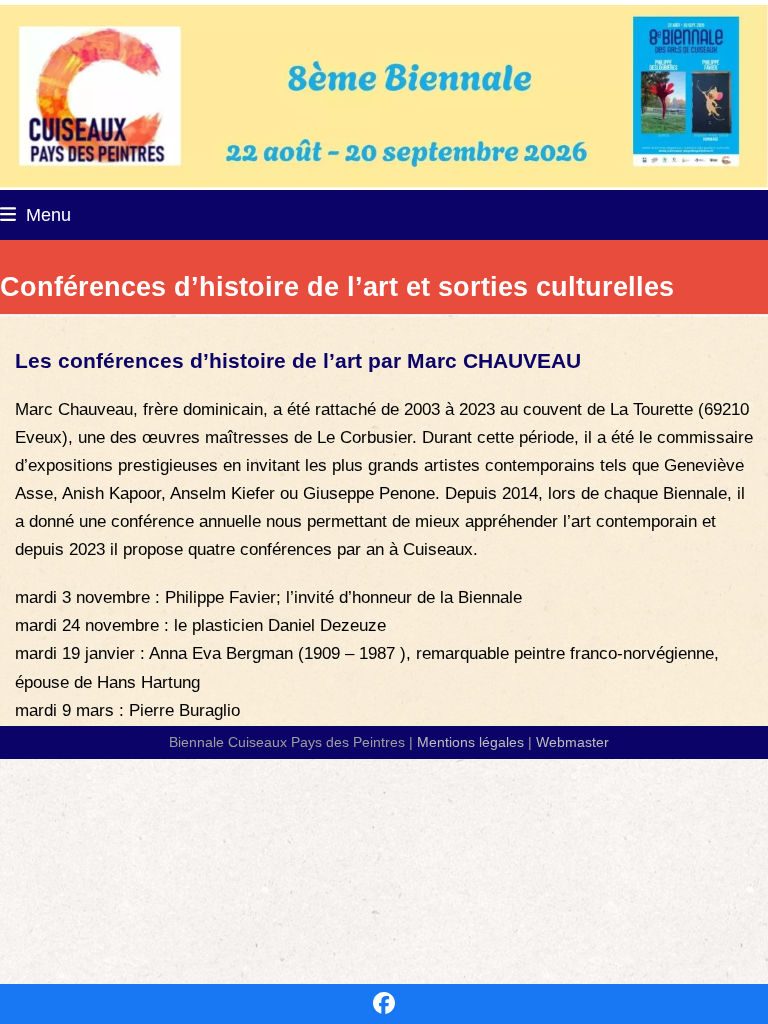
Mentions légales (470, 742)
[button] (35, 214)
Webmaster (572, 742)
